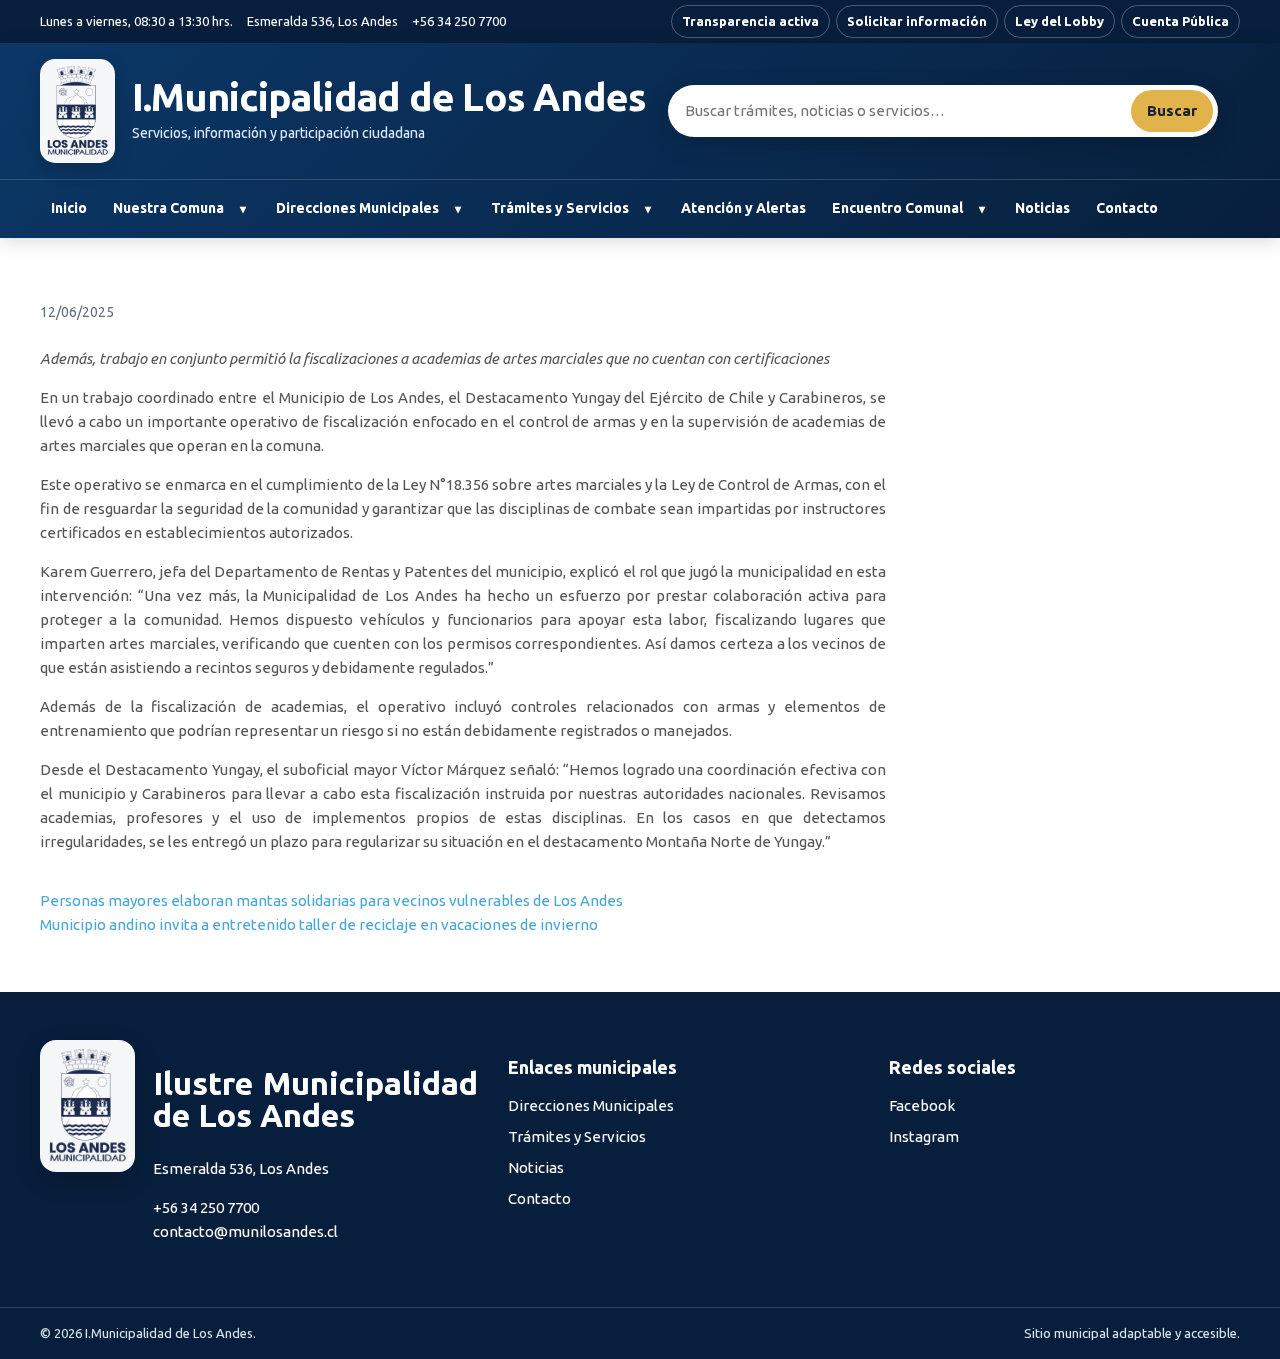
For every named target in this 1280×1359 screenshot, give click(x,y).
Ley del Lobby (1059, 21)
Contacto (1127, 208)
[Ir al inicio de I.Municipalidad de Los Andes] (77, 111)
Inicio (69, 208)
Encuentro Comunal (897, 208)
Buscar (1172, 110)
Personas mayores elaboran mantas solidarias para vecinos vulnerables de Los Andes (331, 900)
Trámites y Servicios (560, 208)
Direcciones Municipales (357, 208)
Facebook (922, 1105)
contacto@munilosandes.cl (245, 1231)
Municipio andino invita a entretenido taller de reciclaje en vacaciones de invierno (319, 924)
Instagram (924, 1136)
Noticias (1042, 208)
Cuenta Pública (1180, 21)
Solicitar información (917, 21)
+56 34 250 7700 (459, 21)
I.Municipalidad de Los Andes (389, 97)
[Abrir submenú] (242, 209)
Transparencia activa (750, 21)
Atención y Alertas (743, 208)
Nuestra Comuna (168, 208)
